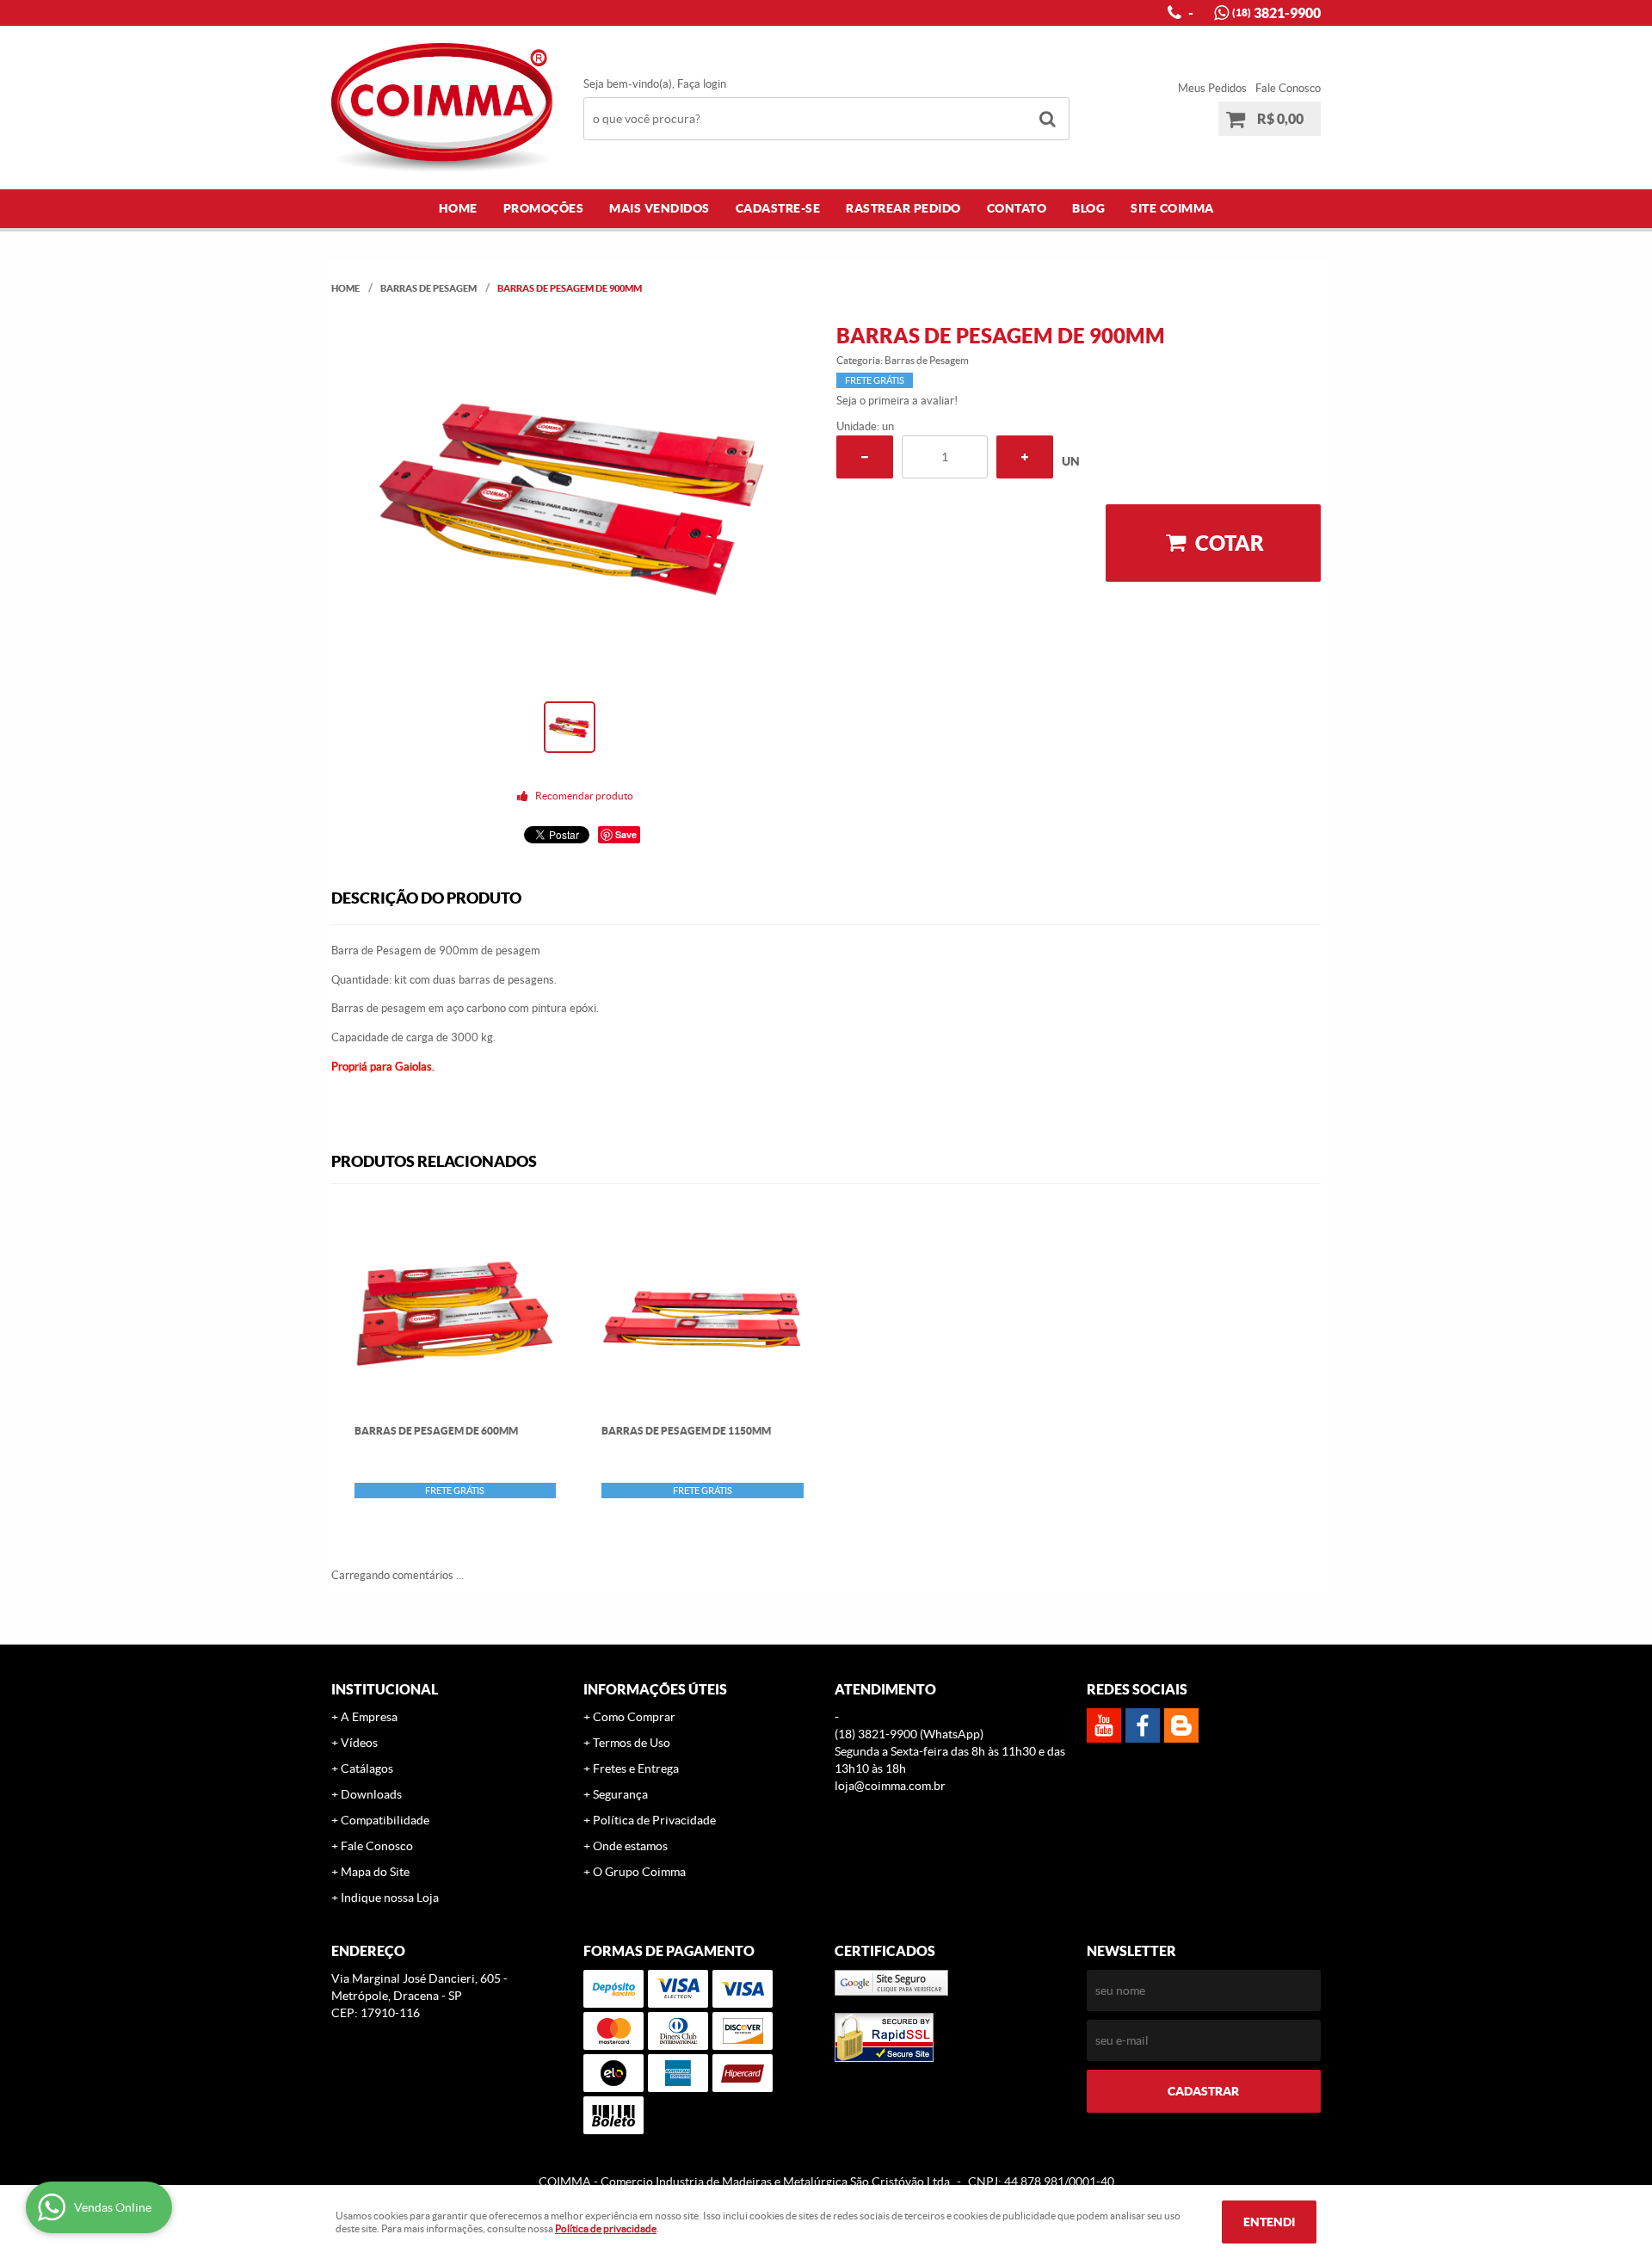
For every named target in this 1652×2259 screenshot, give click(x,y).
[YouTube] (1104, 1725)
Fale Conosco (1288, 88)
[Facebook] (1143, 1725)
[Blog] (1181, 1725)
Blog (1088, 208)
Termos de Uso (632, 1743)
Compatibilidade (385, 1820)
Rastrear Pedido (903, 208)
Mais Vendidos (660, 208)
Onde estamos (630, 1846)
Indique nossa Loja (390, 1898)
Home (458, 208)
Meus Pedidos (1212, 88)
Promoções (544, 208)
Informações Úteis (655, 1689)
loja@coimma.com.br (890, 1786)
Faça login (702, 84)
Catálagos (367, 1768)
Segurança (620, 1794)
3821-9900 (1276, 13)
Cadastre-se (778, 208)
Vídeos (359, 1743)
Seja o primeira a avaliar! (897, 401)
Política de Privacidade (654, 1820)
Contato (1017, 208)
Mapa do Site (375, 1872)
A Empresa (369, 1717)
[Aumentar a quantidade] (1025, 457)
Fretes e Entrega (636, 1768)
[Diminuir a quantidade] (865, 457)
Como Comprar (634, 1717)
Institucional (385, 1689)
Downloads (371, 1794)
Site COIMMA (1172, 208)
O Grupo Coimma (639, 1872)
